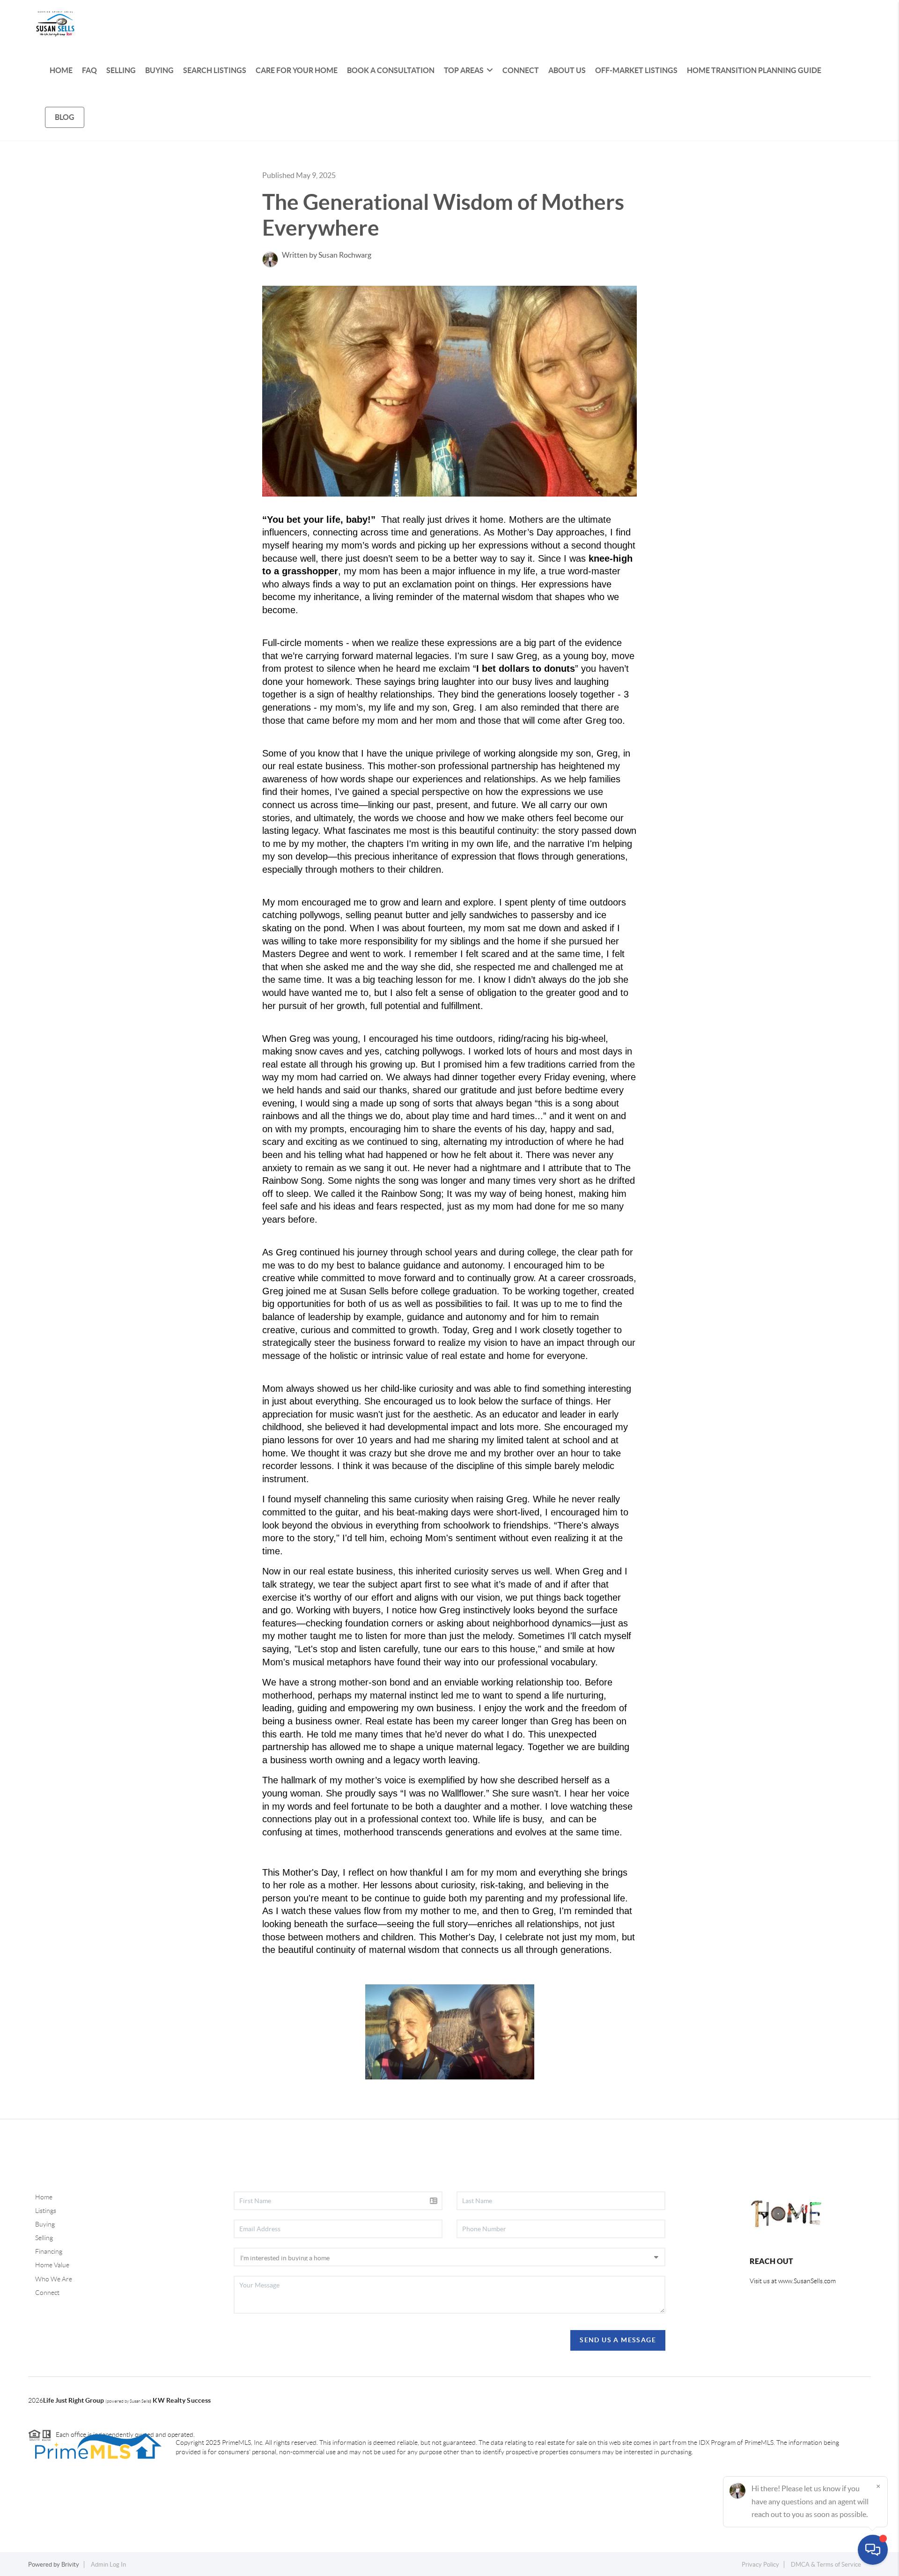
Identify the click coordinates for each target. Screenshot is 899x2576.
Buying (45, 2224)
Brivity (70, 2565)
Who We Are (54, 2279)
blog (65, 117)
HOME (61, 70)
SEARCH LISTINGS (215, 70)
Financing (49, 2251)
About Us (567, 70)
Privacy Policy (760, 2565)
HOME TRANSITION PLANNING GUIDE (754, 70)
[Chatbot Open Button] (873, 2550)
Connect (47, 2293)
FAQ (89, 70)
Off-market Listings (636, 70)
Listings (46, 2211)
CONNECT (521, 70)
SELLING (121, 70)
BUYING (159, 70)
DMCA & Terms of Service (826, 2565)
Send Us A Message (618, 2340)
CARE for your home (297, 70)
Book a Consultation (391, 70)
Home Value (52, 2265)
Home (44, 2197)
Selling (44, 2238)
